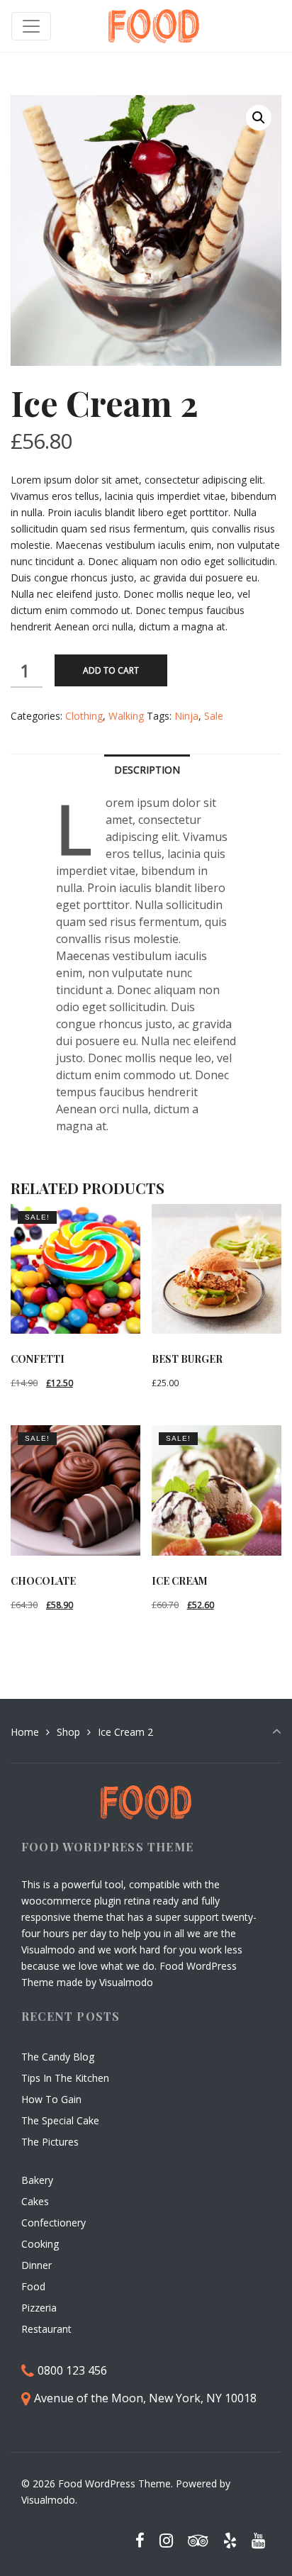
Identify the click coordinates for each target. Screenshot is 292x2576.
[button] (259, 118)
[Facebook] (140, 2540)
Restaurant (46, 2329)
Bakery (37, 2180)
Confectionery (54, 2223)
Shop (68, 1732)
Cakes (35, 2201)
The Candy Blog (58, 2057)
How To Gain (51, 2099)
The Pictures (50, 2142)
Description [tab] (147, 770)
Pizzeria (39, 2308)
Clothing (84, 716)
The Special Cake (60, 2120)
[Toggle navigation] (31, 26)
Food (33, 2286)
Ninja (186, 716)
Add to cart (111, 670)
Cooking (40, 2244)
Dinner (36, 2265)
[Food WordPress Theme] (154, 26)
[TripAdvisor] (198, 2540)
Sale (214, 716)
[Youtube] (258, 2540)
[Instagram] (167, 2540)
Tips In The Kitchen (65, 2078)
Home (25, 1732)
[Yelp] (230, 2540)
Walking (126, 716)
